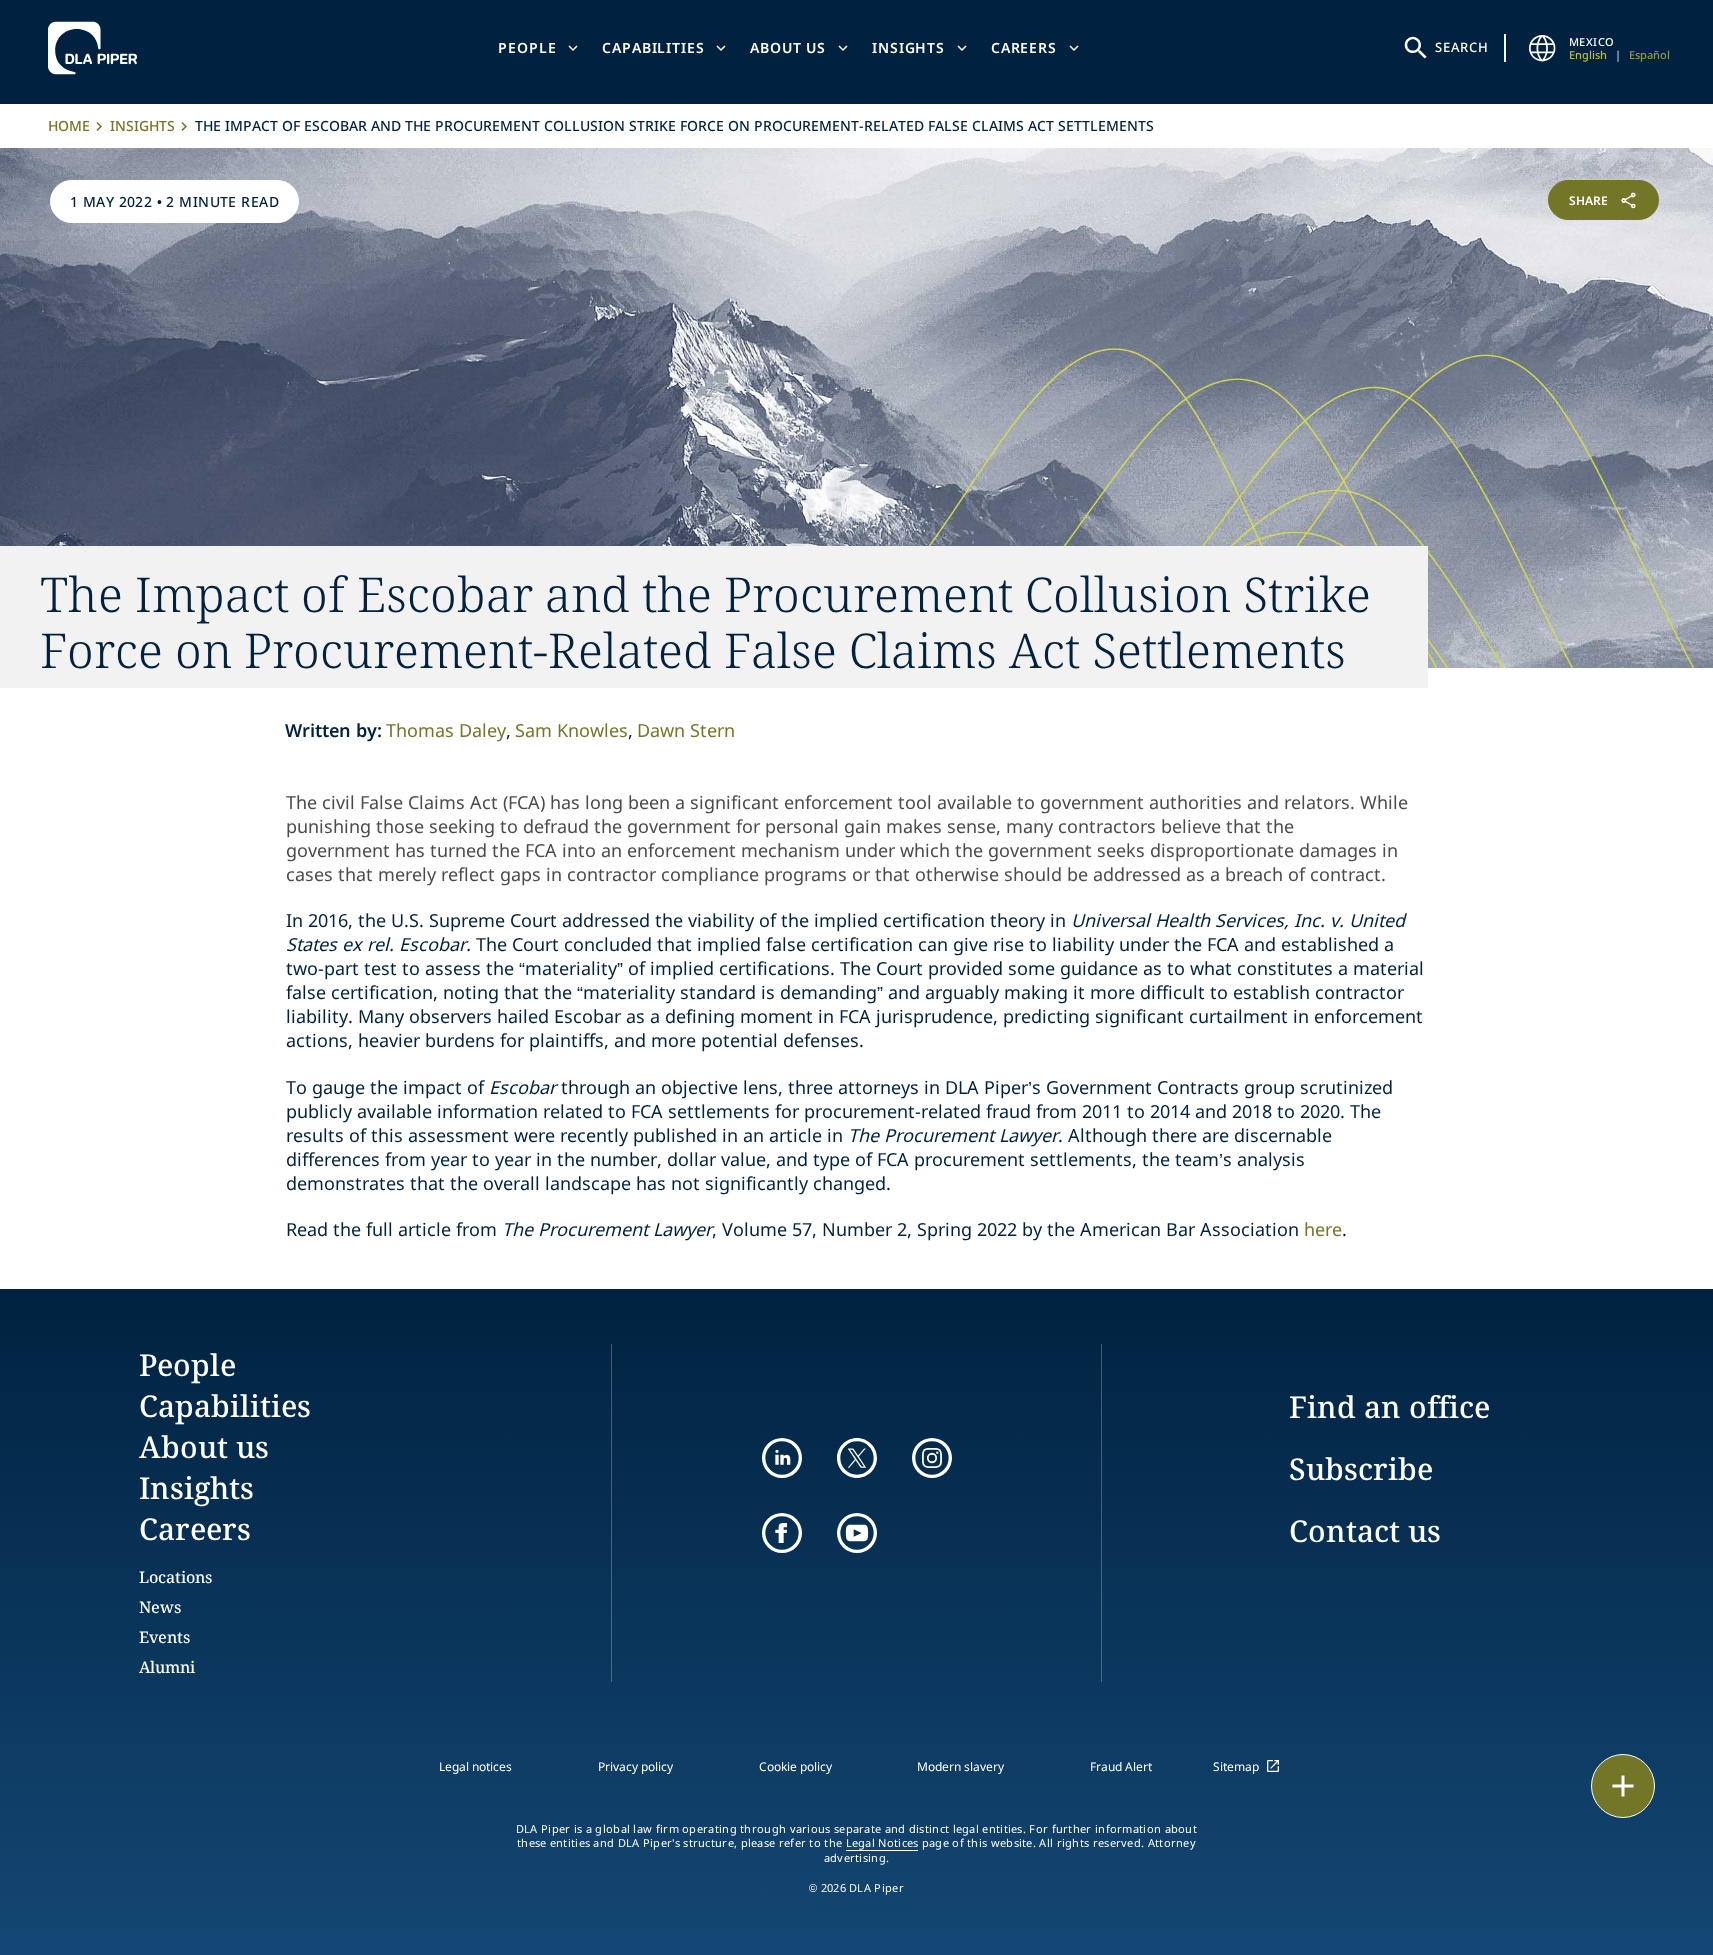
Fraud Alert (1121, 1766)
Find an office (1389, 1406)
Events (164, 1637)
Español (1649, 54)
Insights (908, 47)
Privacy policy (635, 1766)
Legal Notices (882, 1843)
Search (1462, 47)
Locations (175, 1577)
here (1323, 1229)
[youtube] (857, 1533)
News (160, 1607)
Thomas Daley (446, 730)
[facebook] (782, 1533)
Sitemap (1236, 1766)
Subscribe (1361, 1468)
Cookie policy (795, 1766)
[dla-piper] (98, 48)
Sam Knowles (571, 730)
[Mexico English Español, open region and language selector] (1543, 48)
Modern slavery (960, 1766)
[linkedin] (782, 1458)
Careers (1024, 47)
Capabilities (653, 47)
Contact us (1365, 1530)
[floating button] (1623, 1786)
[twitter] (857, 1458)
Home (69, 125)
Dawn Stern (686, 730)
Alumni (167, 1667)
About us (788, 47)
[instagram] (932, 1458)
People (527, 47)
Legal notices (475, 1766)
